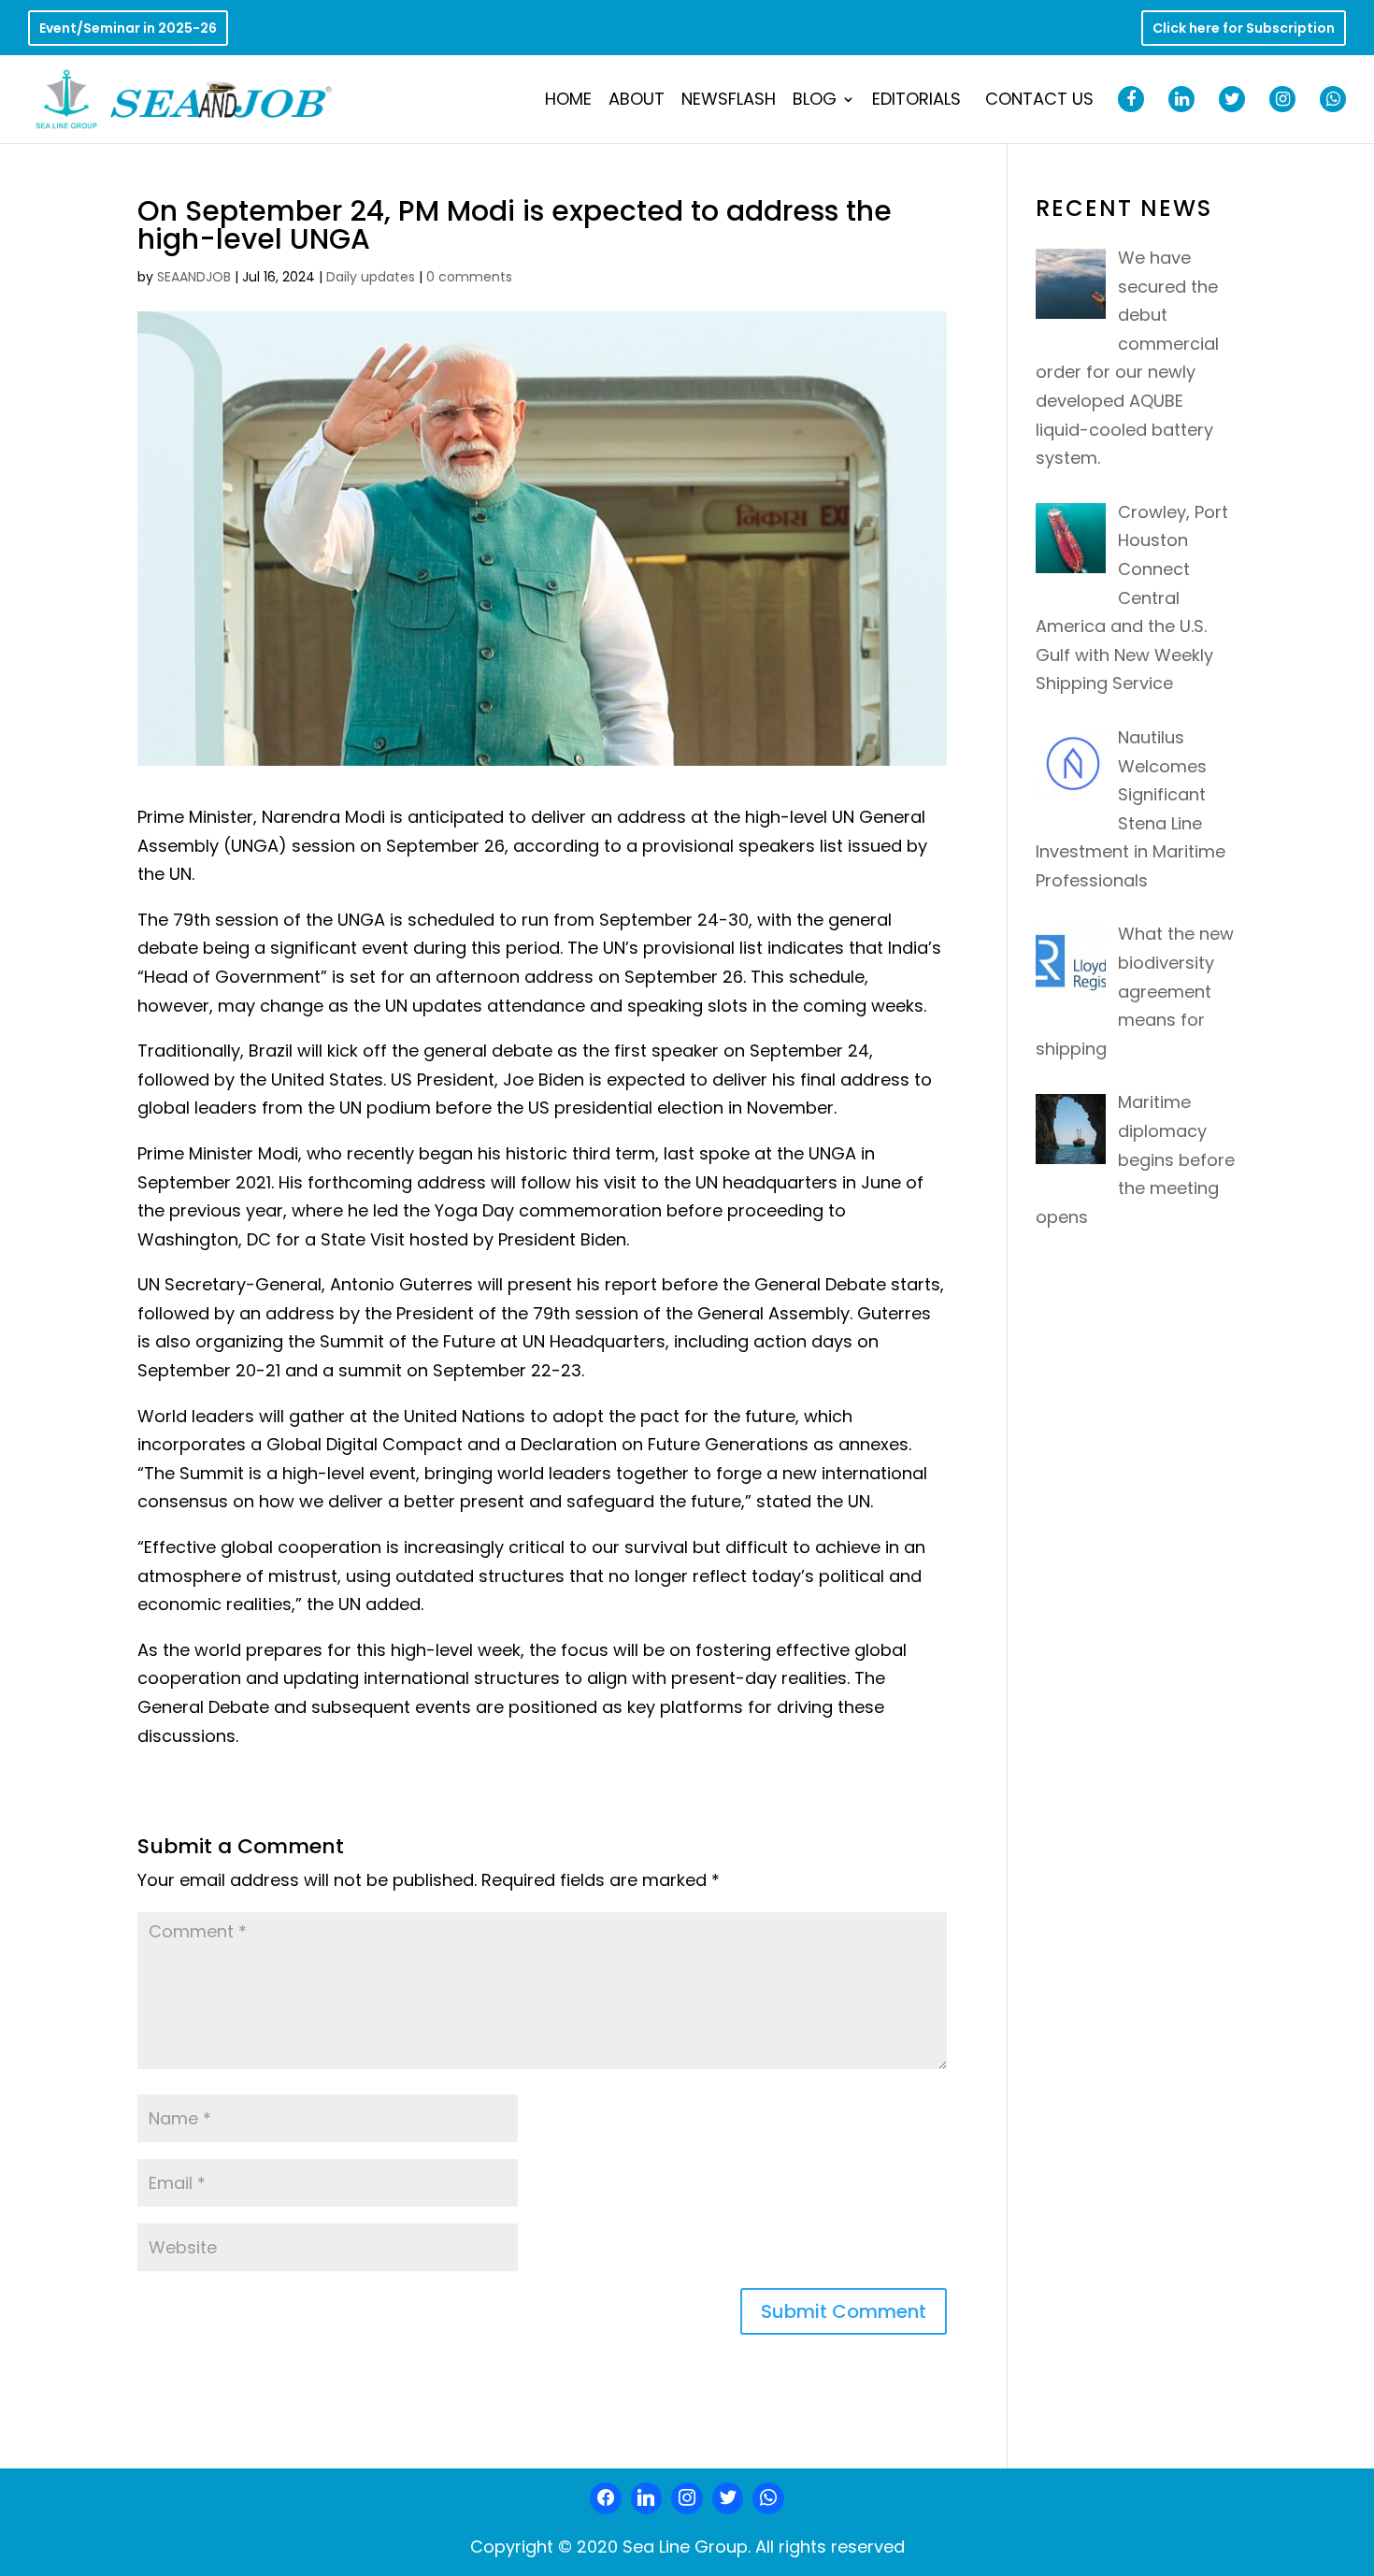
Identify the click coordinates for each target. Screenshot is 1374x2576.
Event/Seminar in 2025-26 (128, 29)
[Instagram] (687, 2498)
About (637, 101)
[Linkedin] (647, 2498)
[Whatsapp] (768, 2498)
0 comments (469, 277)
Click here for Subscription (1244, 29)
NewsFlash (729, 101)
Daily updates (371, 277)
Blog (815, 101)
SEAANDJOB (194, 277)
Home (568, 101)
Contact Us (1039, 101)
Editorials (916, 101)
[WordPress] (728, 2498)
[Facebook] (606, 2498)
